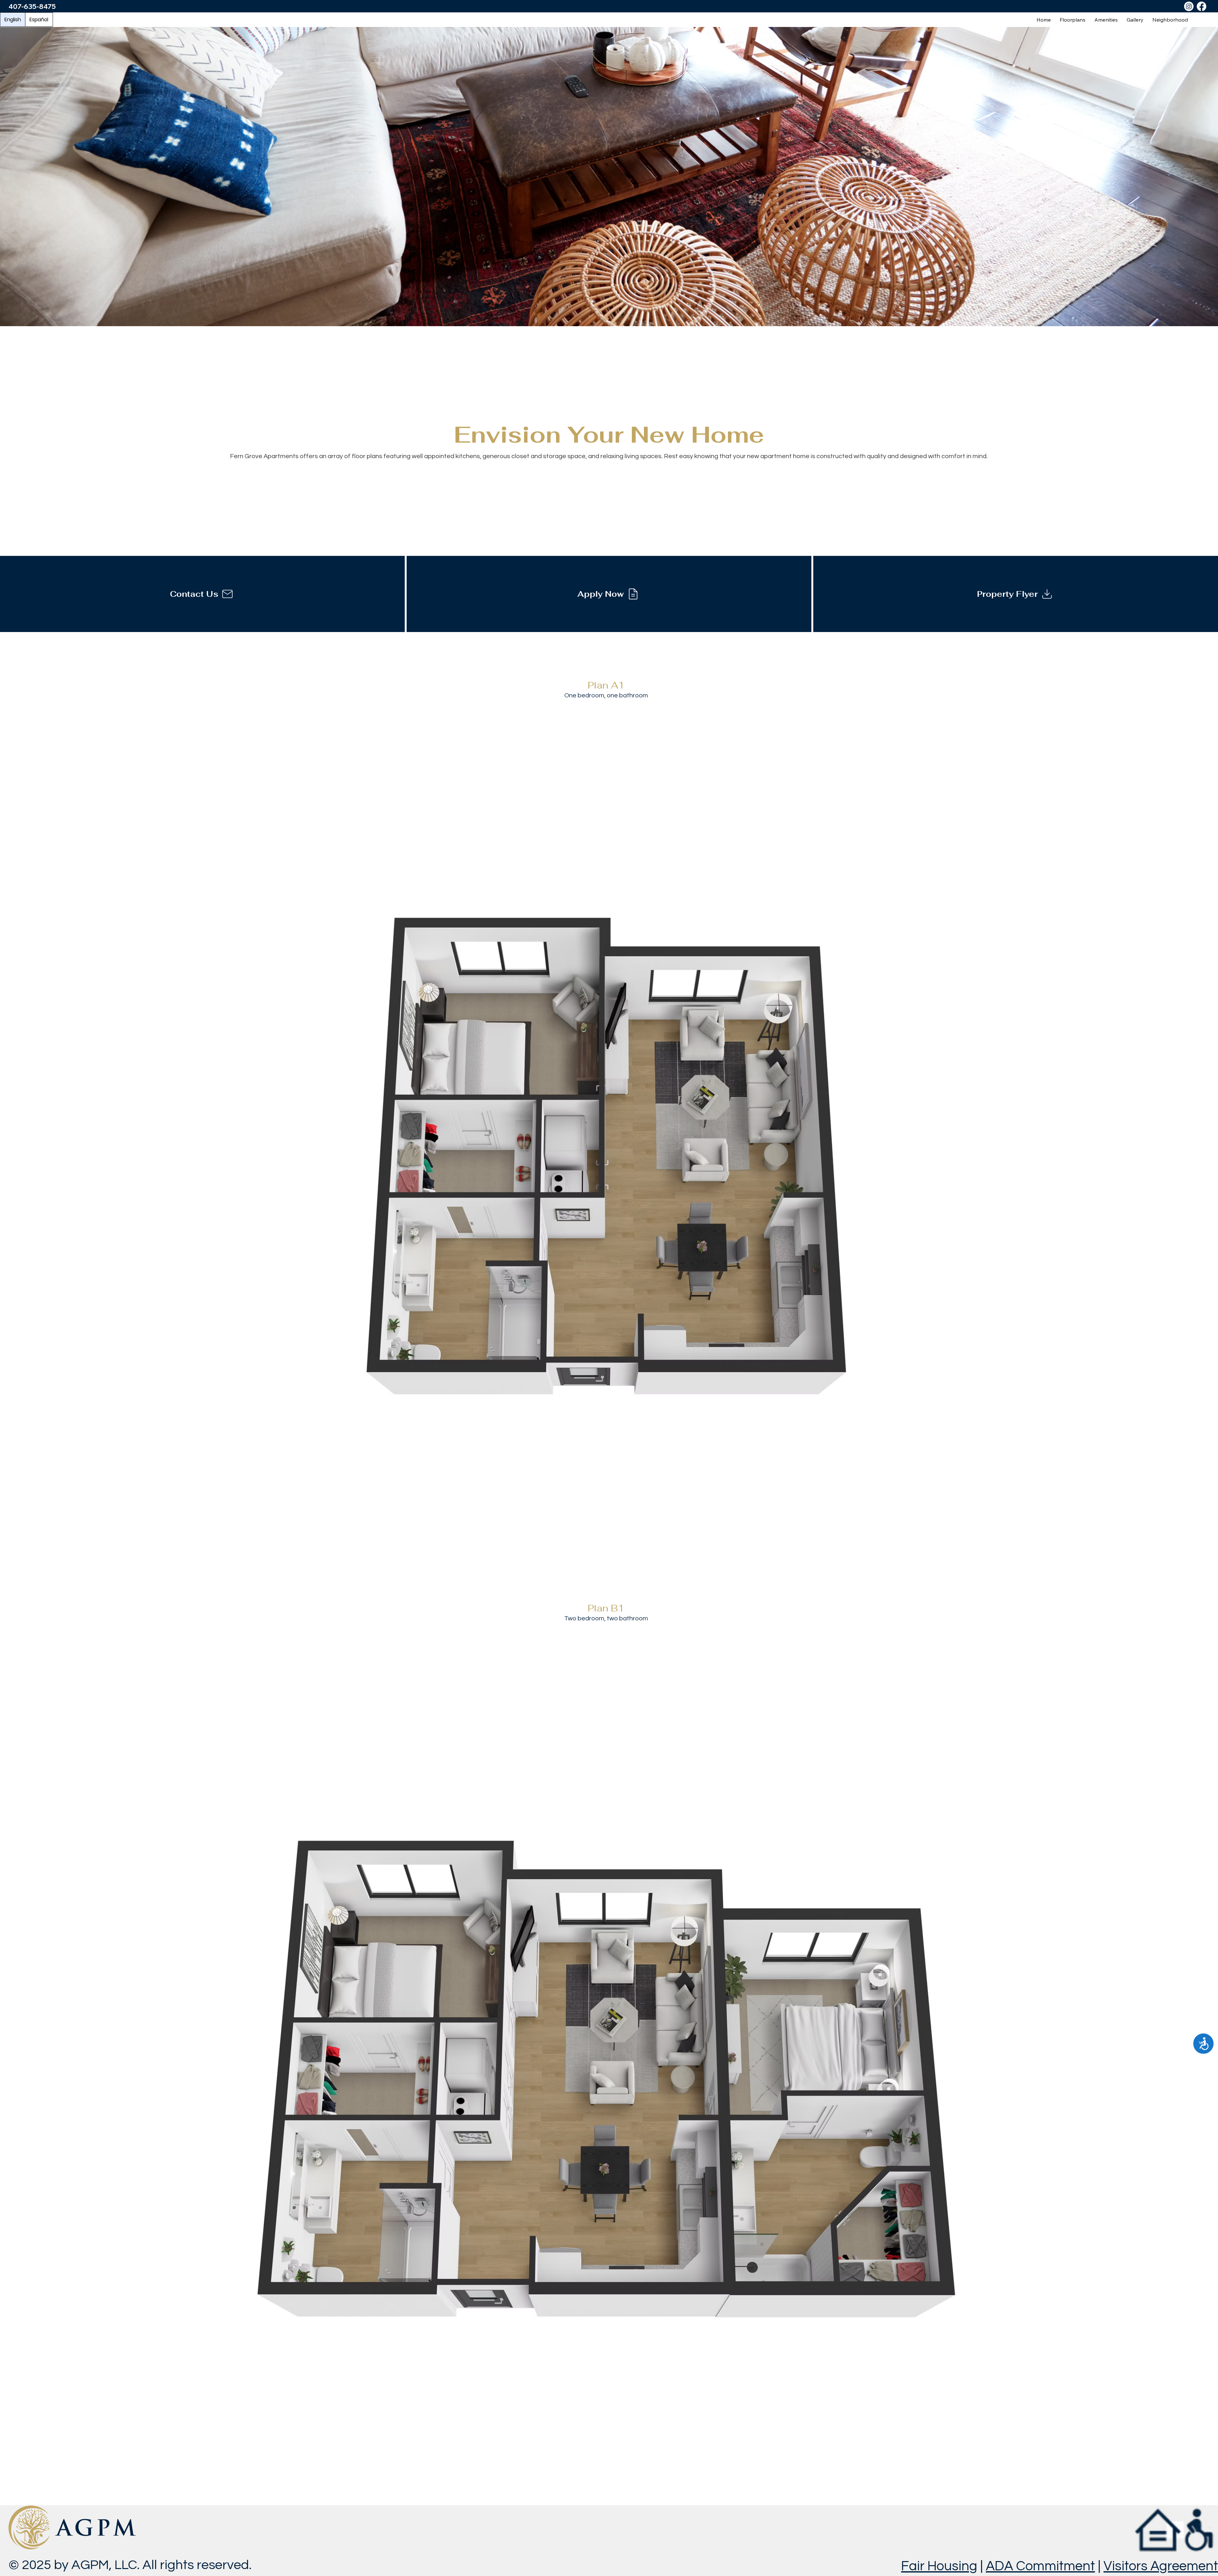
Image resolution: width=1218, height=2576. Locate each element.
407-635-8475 (32, 6)
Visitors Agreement (1161, 2566)
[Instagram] (1189, 6)
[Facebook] (1202, 6)
